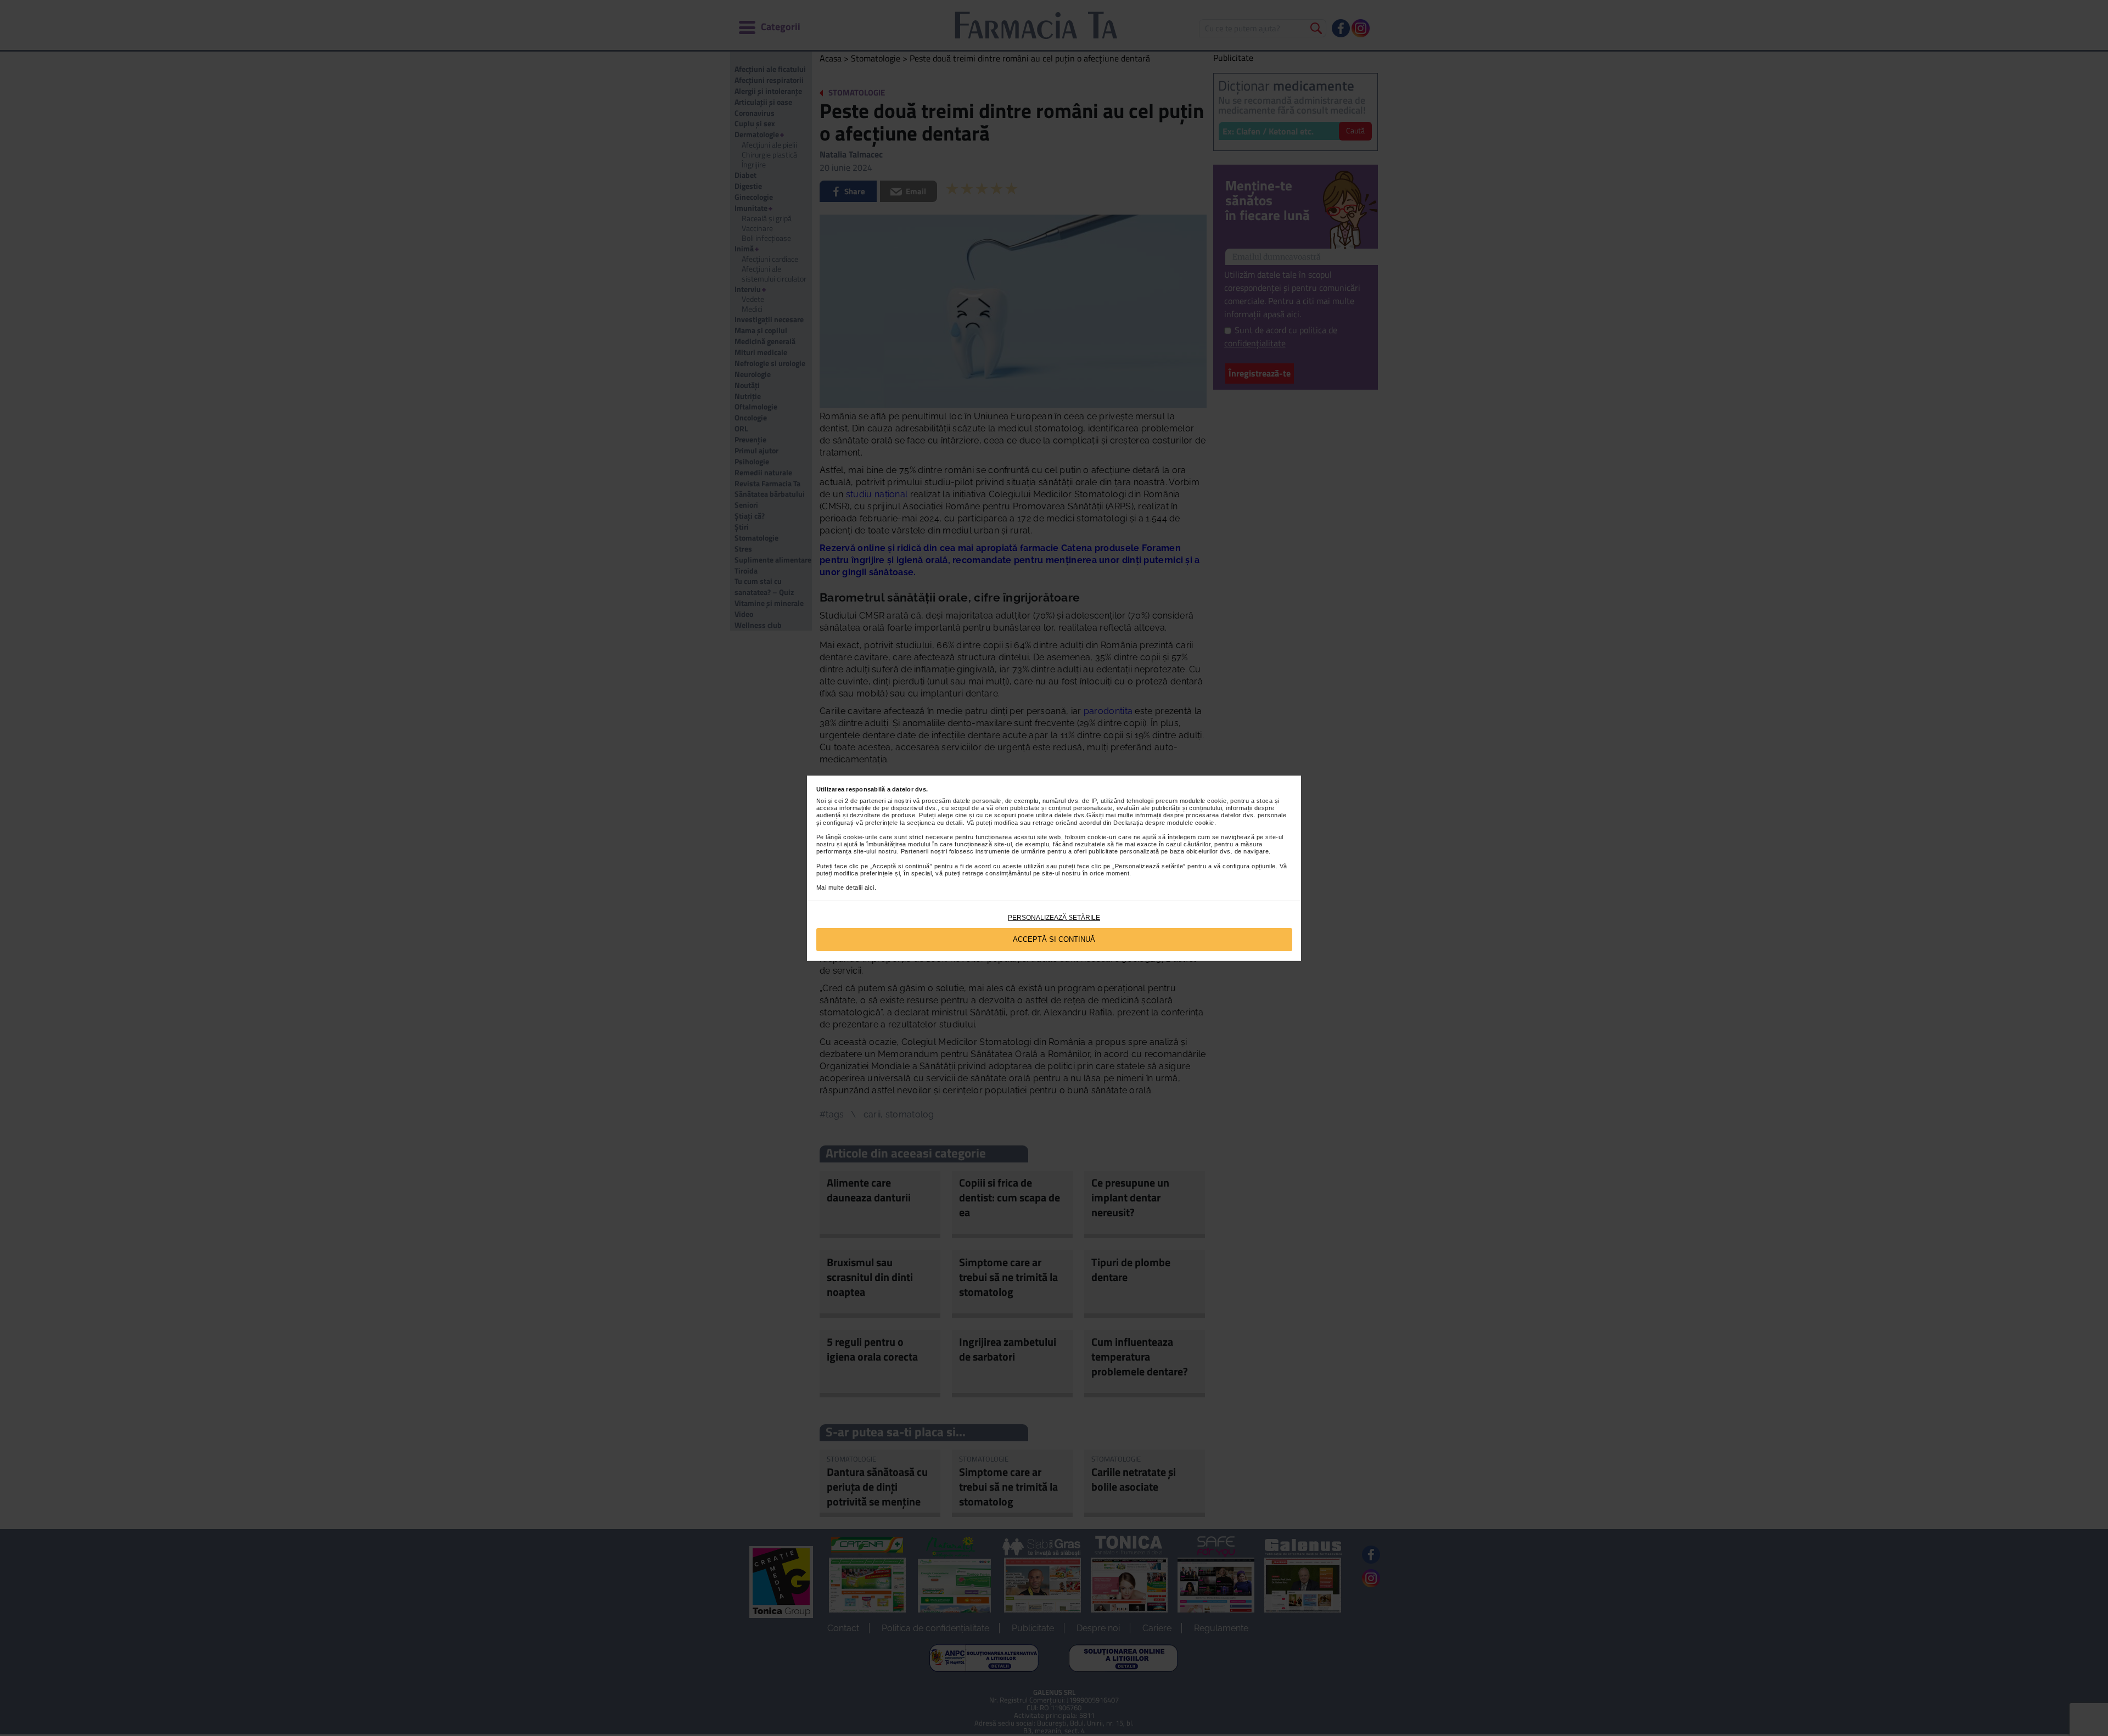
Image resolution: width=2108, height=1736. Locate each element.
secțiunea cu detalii (935, 823)
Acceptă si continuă (1054, 939)
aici (870, 887)
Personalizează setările (1054, 918)
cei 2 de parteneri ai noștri (873, 801)
